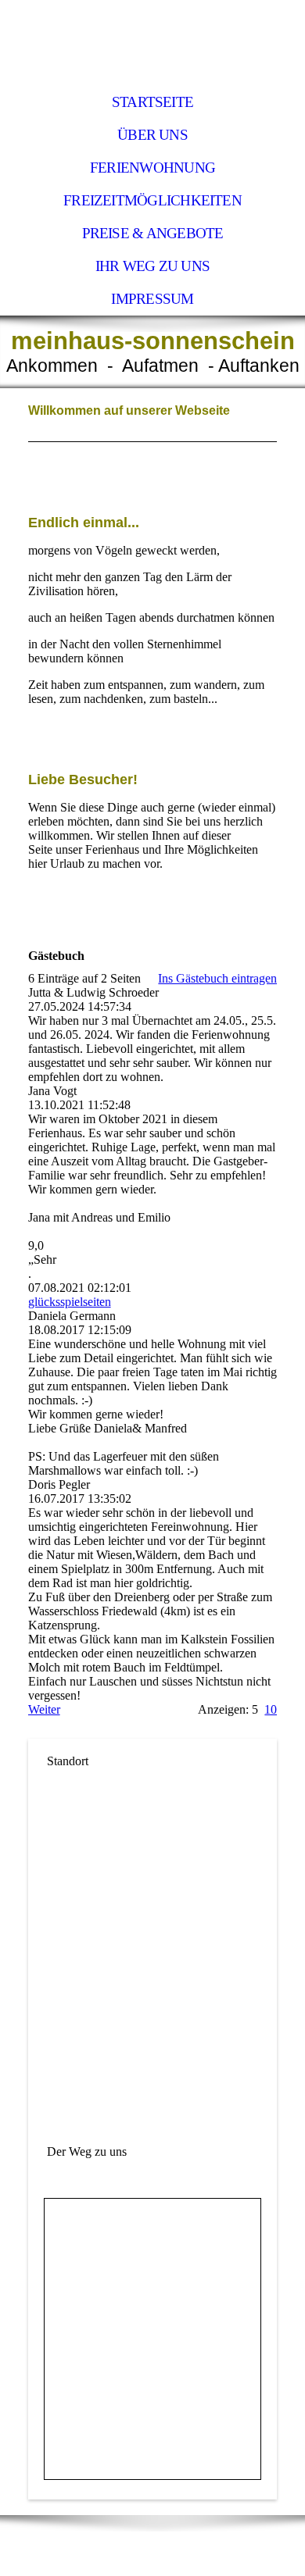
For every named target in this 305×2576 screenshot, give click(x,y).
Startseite (152, 102)
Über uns (152, 135)
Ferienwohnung (152, 168)
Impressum (152, 299)
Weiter (44, 1709)
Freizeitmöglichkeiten (152, 200)
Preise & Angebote (153, 233)
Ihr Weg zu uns (152, 266)
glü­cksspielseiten (70, 1302)
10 (271, 1709)
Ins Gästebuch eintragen (217, 978)
